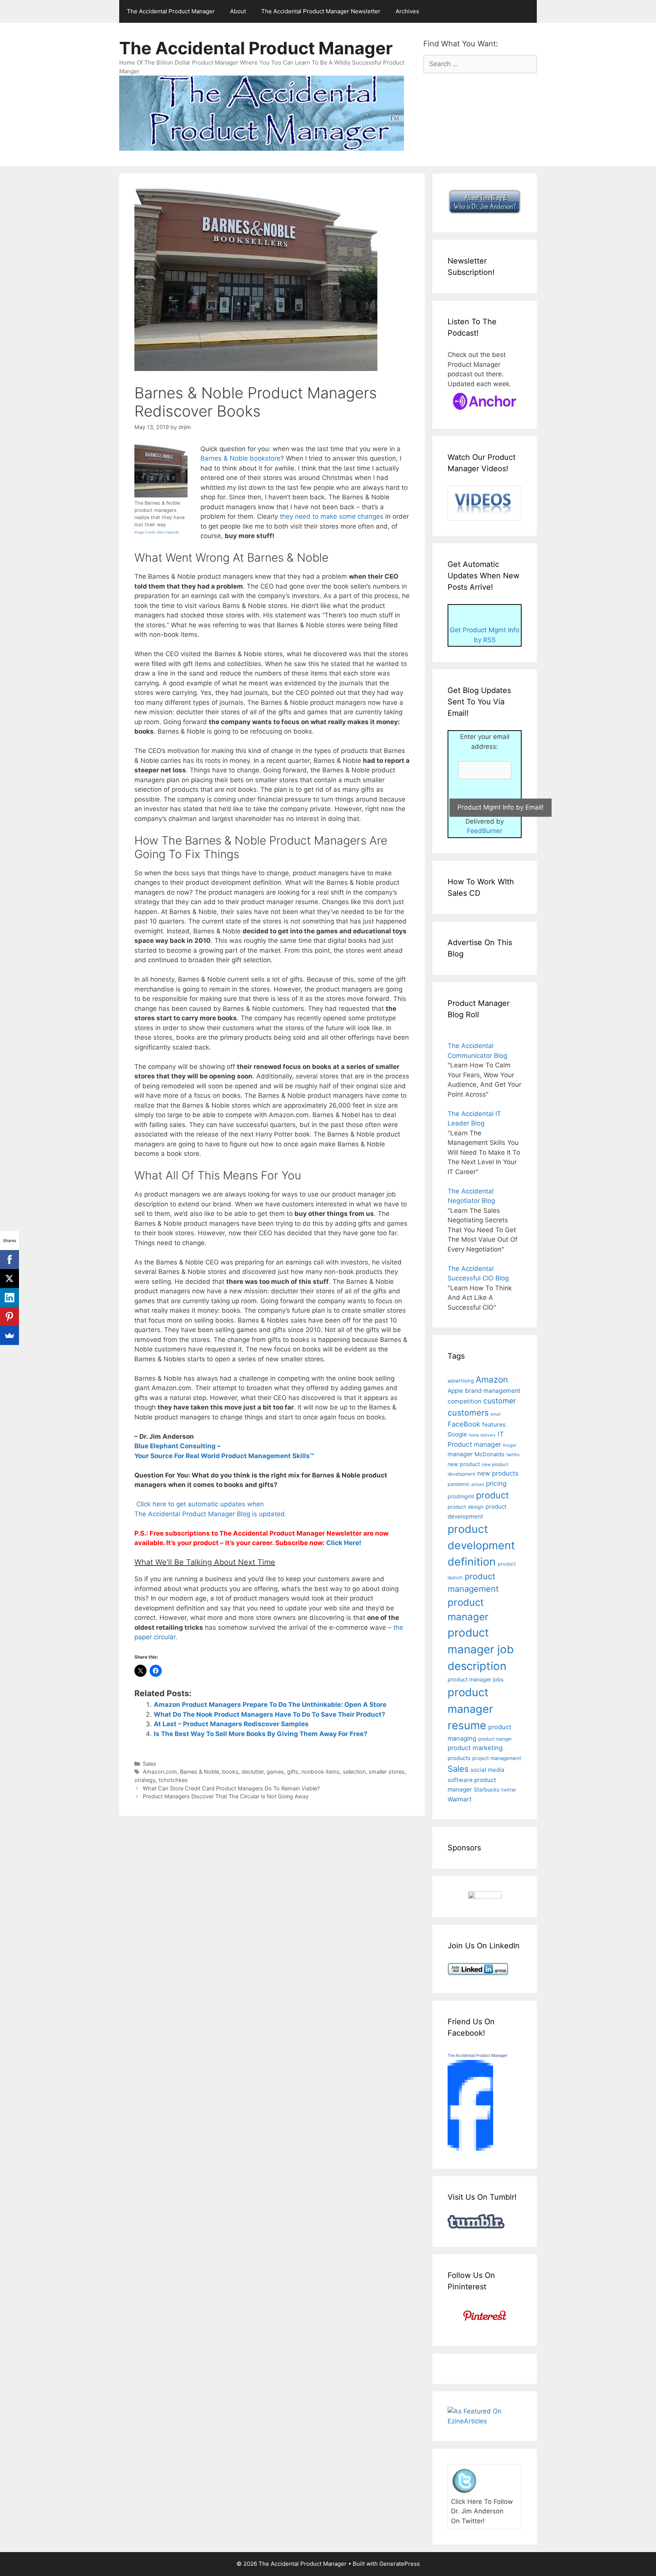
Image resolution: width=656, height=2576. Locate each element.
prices (478, 1484)
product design (466, 1507)
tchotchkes (173, 1780)
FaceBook (464, 1424)
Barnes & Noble (199, 1772)
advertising (461, 1381)
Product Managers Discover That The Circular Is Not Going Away (226, 1796)
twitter (509, 1790)
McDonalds (490, 1454)
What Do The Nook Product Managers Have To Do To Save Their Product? (270, 1714)
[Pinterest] (9, 1316)
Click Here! (344, 1543)
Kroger (510, 1445)
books (230, 1772)
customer (500, 1401)
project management (497, 1758)
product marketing (475, 1748)
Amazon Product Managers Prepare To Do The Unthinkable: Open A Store (270, 1705)
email (496, 1414)
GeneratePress (400, 2564)
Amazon (492, 1379)
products (459, 1758)
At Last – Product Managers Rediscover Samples (231, 1724)
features (494, 1425)
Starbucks (486, 1789)
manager (460, 1454)
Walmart (460, 1799)
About (238, 11)
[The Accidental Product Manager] (470, 2148)
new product (464, 1464)
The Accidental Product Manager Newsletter (321, 11)
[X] (9, 1279)
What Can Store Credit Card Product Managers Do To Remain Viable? (231, 1788)
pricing (496, 1483)
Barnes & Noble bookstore (240, 458)
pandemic (459, 1484)
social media (487, 1770)
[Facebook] (9, 1260)
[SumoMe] (9, 1335)
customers (468, 1413)
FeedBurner (485, 831)
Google (457, 1434)
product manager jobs (475, 1679)
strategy (145, 1780)
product (492, 1495)
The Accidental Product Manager (171, 11)
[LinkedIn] (9, 1297)
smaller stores (387, 1772)
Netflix (513, 1455)
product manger (495, 1739)
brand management (493, 1391)
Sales (150, 1764)
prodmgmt (461, 1496)
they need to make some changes (332, 516)
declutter (252, 1772)
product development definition (481, 1545)
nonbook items (321, 1772)
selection (354, 1772)
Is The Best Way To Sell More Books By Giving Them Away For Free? (261, 1734)
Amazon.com (160, 1772)
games (275, 1772)
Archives (407, 11)
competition (464, 1401)
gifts (293, 1772)
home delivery (482, 1435)
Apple (455, 1391)
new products (498, 1473)
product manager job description (481, 1649)
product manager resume (470, 1709)
